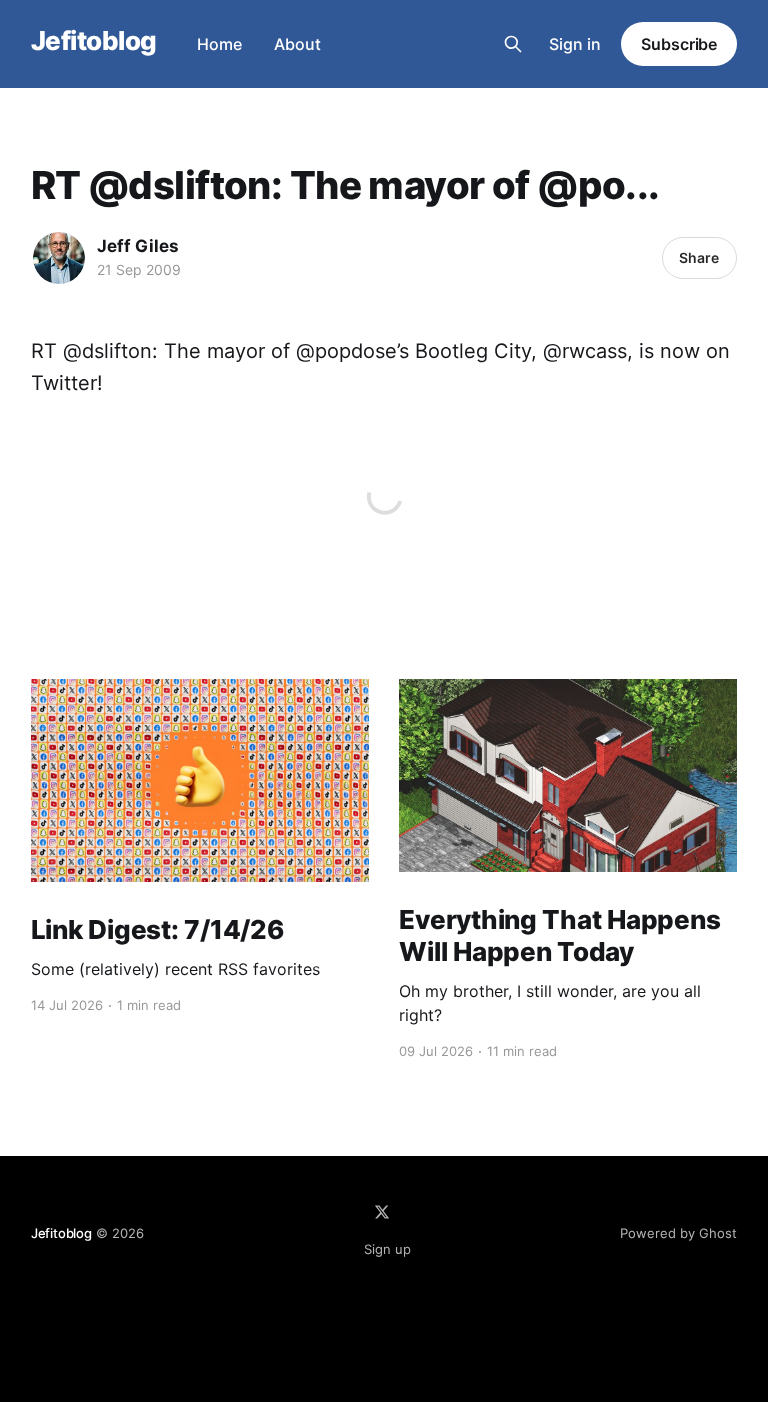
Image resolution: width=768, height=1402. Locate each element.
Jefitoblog (94, 41)
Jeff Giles (138, 246)
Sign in (575, 44)
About (297, 44)
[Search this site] (513, 44)
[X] (382, 1212)
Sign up (387, 1249)
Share (699, 257)
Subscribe (679, 44)
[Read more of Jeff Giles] (59, 258)
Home (219, 44)
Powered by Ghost (678, 1233)
